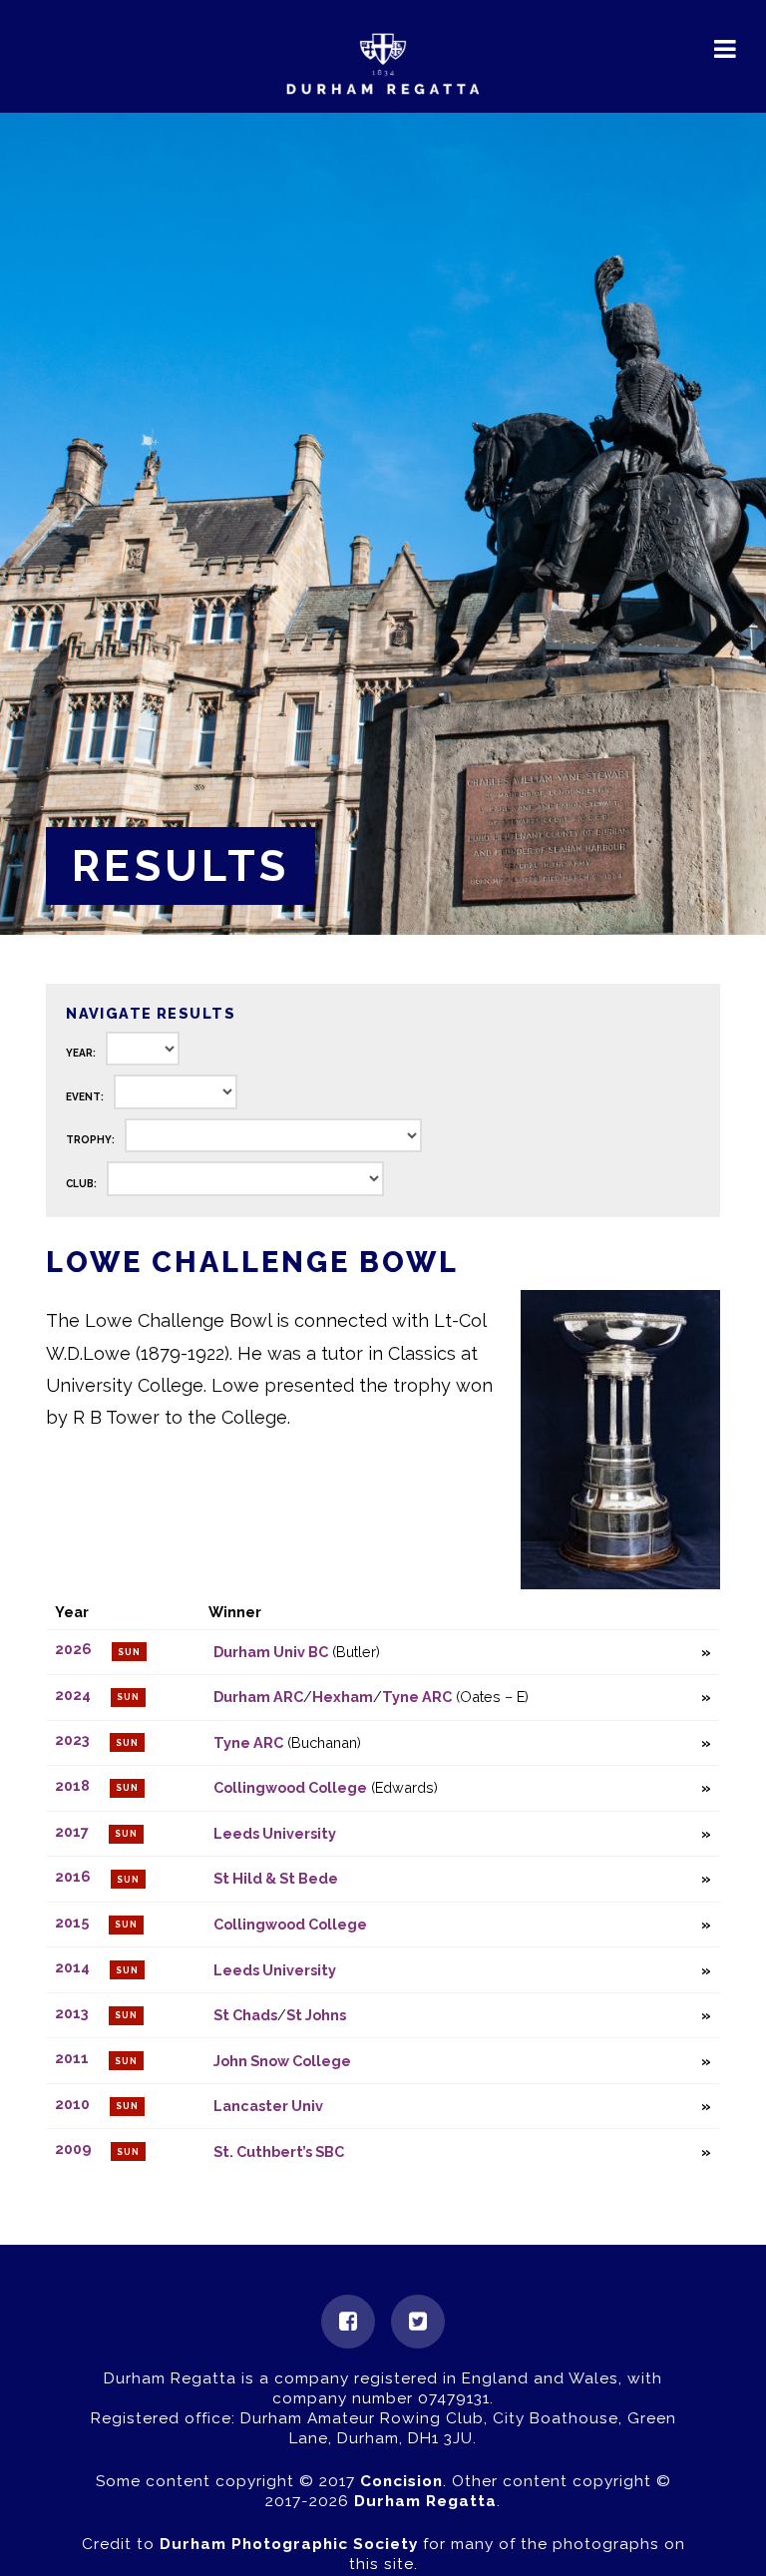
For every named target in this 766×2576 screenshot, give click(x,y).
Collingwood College (290, 1787)
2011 (72, 2059)
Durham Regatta (425, 2501)
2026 (73, 1650)
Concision (401, 2481)
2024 (73, 1695)
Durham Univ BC (271, 1652)
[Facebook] (348, 2322)
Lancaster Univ (268, 2106)
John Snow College (282, 2061)
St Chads (245, 2015)
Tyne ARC (417, 1697)
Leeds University (275, 1833)
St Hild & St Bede (276, 1878)
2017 (72, 1831)
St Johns (316, 2015)
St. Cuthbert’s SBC (279, 2151)
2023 (72, 1740)
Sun (129, 1652)
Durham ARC (258, 1697)
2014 (72, 1968)
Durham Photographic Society (289, 2544)
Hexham (343, 1697)
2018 (72, 1785)
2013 (72, 2013)
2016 (73, 1877)
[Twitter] (418, 2322)
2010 (72, 2104)
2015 (72, 1922)
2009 (73, 2149)
